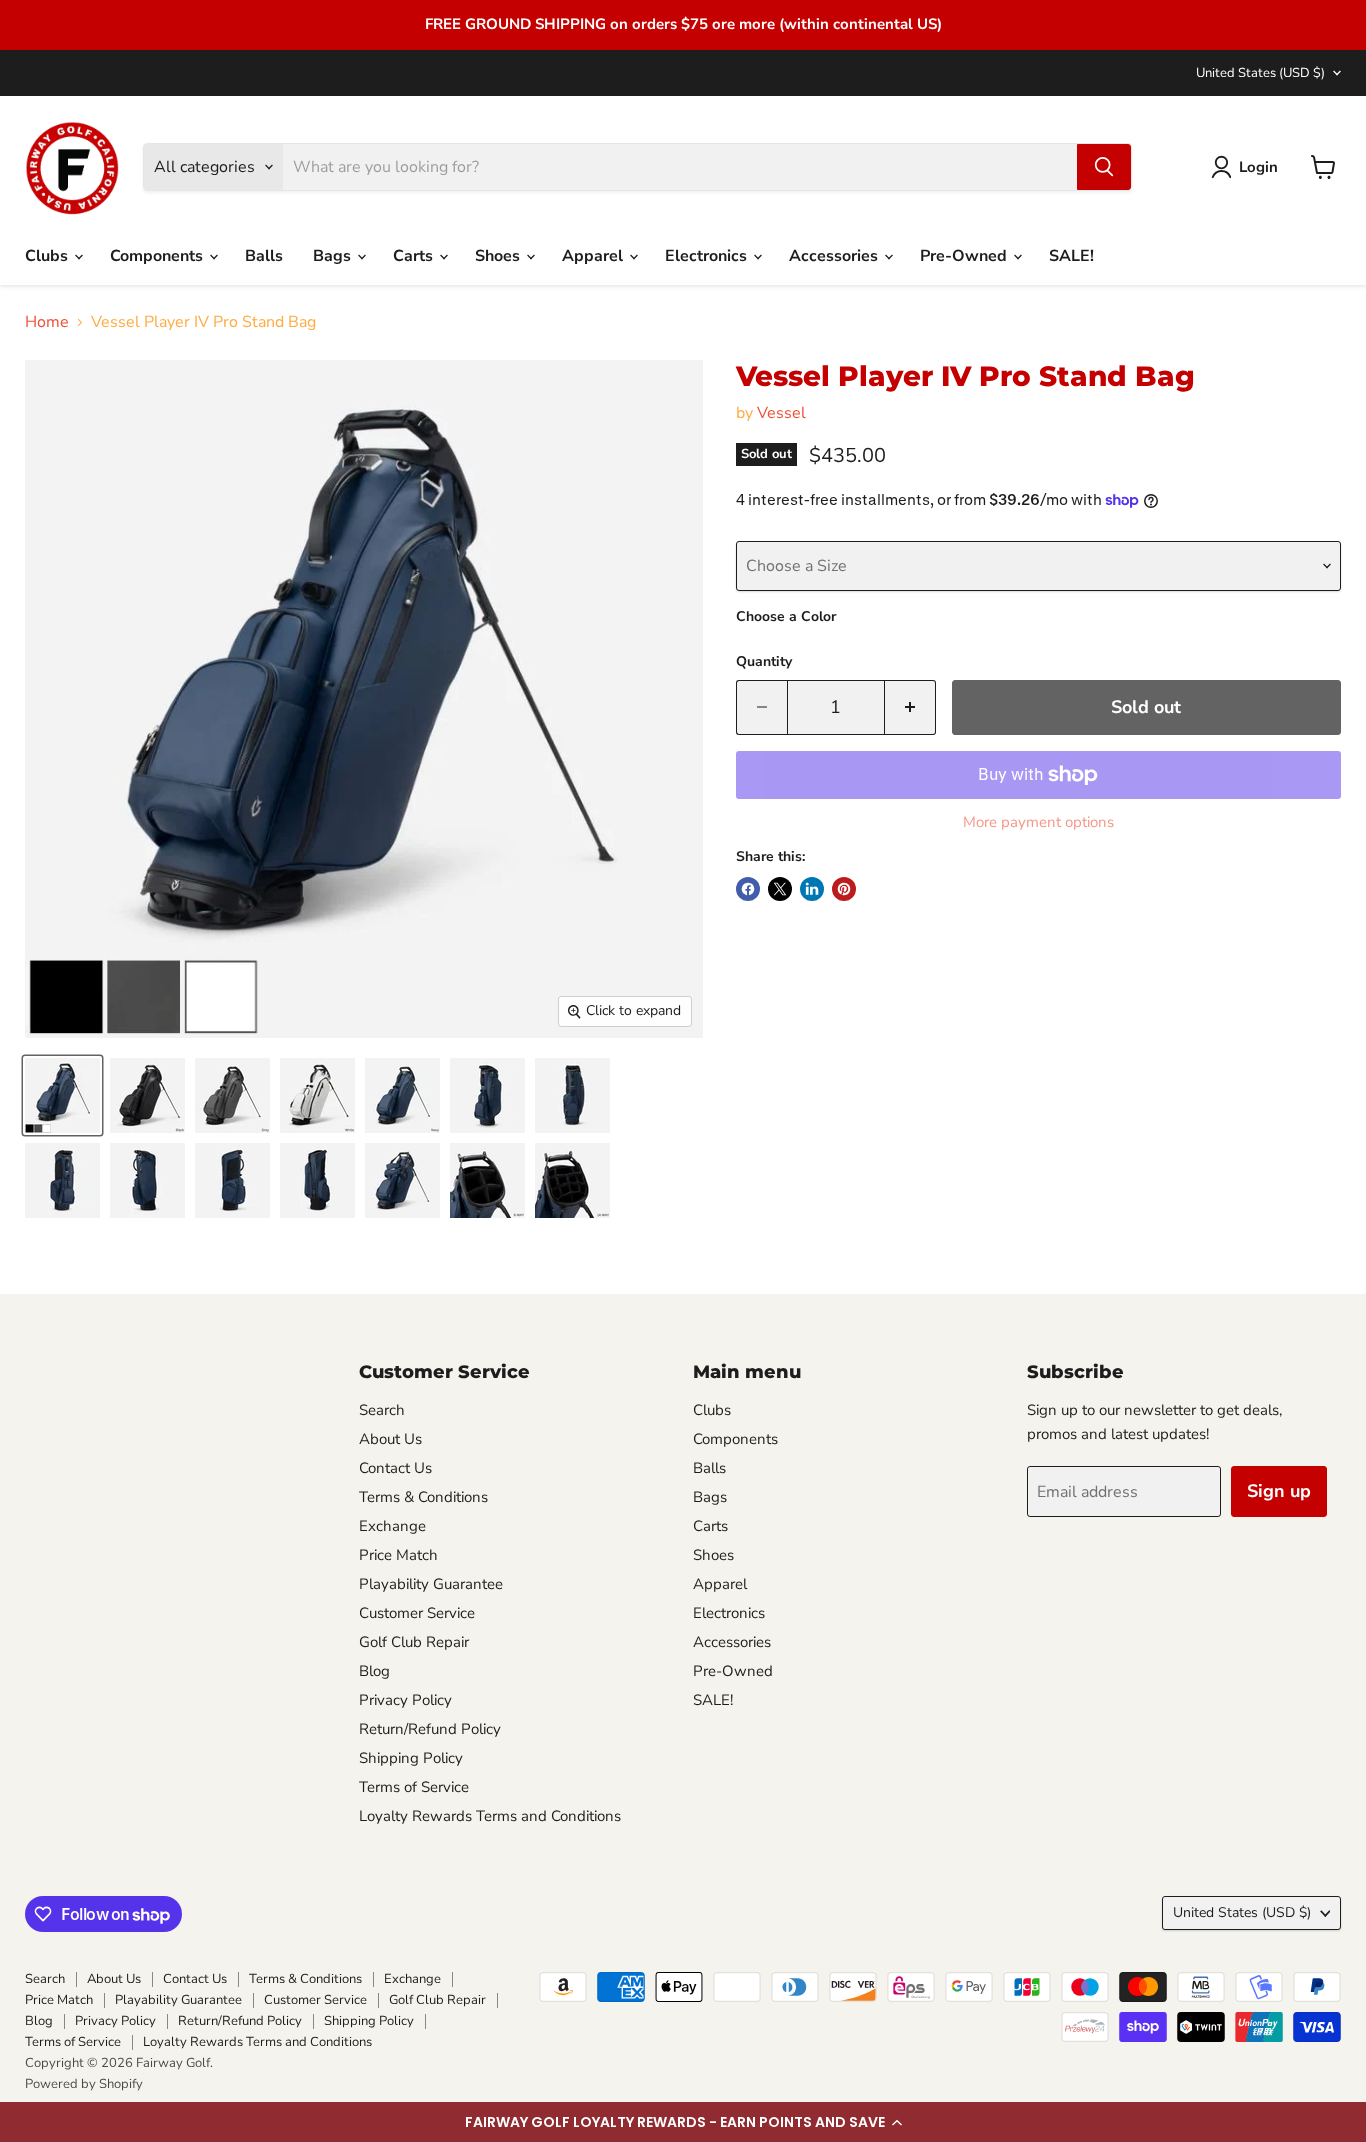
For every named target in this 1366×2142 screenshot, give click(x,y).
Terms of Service (414, 1787)
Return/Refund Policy (430, 1729)
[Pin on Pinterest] (844, 889)
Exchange (392, 1526)
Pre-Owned (965, 256)
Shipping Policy (411, 1758)
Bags (334, 256)
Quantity (764, 662)
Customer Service (417, 1613)
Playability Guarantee (431, 1584)
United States (1260, 73)
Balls (264, 256)
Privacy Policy (405, 1700)
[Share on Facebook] (748, 889)
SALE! (1071, 256)
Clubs (48, 256)
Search (382, 1410)
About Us (390, 1439)
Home (47, 322)
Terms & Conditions (423, 1497)
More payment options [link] (1038, 822)
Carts (415, 256)
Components (158, 256)
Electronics (708, 256)
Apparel (594, 256)
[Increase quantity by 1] (910, 707)
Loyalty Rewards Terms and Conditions (490, 1816)
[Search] (1104, 167)
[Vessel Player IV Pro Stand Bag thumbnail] (62, 1095)
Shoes (499, 256)
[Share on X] (780, 889)
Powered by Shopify (84, 2084)
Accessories (835, 256)
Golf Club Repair (414, 1642)
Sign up (1279, 1491)
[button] (683, 2122)
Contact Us (395, 1468)
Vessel (781, 413)
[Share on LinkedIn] (812, 889)
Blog (374, 1671)
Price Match (398, 1555)
